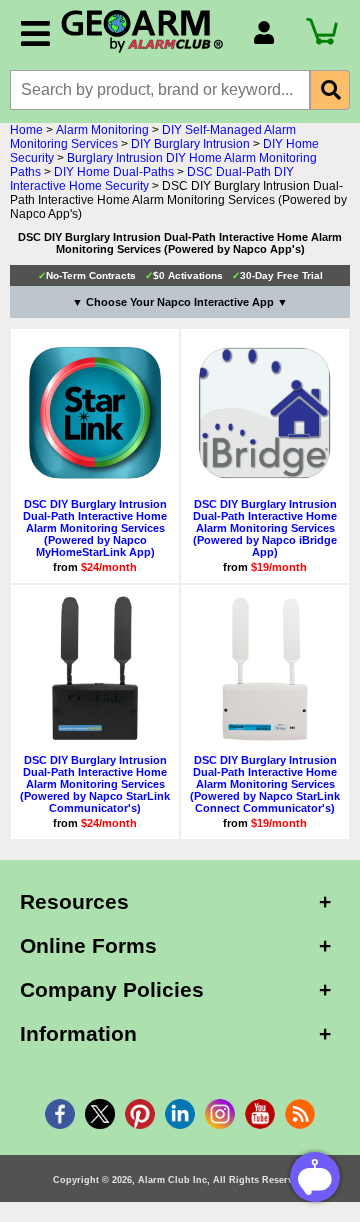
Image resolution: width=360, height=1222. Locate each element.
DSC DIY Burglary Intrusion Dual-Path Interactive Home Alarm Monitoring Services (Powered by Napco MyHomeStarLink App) (95, 528)
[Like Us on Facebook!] (60, 1114)
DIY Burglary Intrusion (190, 144)
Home (26, 130)
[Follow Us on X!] (100, 1114)
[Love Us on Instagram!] (220, 1114)
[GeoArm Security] (147, 32)
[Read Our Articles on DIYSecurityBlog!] (300, 1114)
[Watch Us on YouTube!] (260, 1114)
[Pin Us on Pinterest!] (140, 1114)
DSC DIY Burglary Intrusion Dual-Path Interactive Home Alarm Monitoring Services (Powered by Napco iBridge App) (265, 528)
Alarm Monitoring (102, 130)
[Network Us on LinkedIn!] (180, 1114)
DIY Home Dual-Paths (114, 172)
